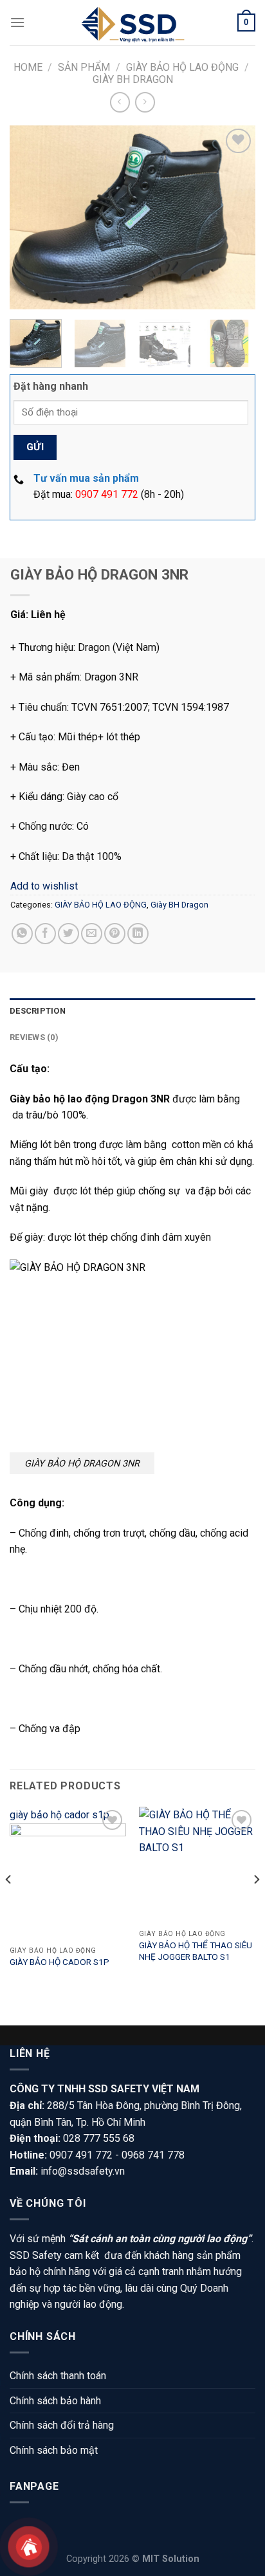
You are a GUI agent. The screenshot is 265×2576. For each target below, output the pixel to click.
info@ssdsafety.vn (83, 2171)
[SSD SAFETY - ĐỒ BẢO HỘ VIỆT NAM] (132, 23)
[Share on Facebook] (45, 934)
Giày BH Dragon (133, 79)
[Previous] (31, 217)
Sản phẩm (84, 67)
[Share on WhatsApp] (22, 934)
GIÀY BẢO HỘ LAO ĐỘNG (182, 67)
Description (38, 1011)
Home (28, 67)
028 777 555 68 (99, 2138)
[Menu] (17, 22)
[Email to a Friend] (92, 934)
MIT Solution (171, 2559)
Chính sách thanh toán (58, 2376)
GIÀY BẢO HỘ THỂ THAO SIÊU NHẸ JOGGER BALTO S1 (196, 1951)
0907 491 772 (107, 494)
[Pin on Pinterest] (115, 934)
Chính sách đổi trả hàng (62, 2425)
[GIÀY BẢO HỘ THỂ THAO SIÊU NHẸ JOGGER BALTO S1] (197, 1865)
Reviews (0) (34, 1037)
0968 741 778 (153, 2155)
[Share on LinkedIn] (138, 934)
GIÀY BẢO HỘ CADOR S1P (59, 1962)
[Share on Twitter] (69, 934)
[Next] (234, 217)
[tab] (132, 1011)
